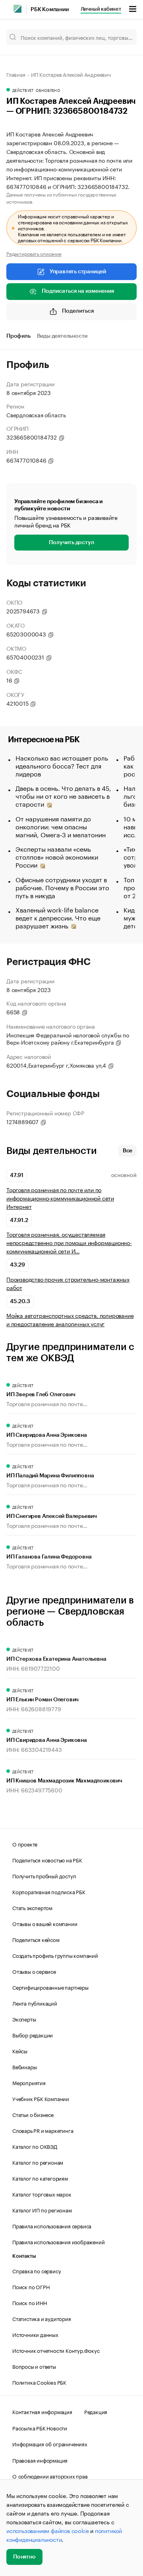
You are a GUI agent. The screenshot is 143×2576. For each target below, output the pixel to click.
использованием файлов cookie (47, 2530)
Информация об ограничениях (50, 2444)
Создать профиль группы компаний (55, 1955)
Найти (122, 37)
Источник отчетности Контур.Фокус (56, 2350)
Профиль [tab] (18, 336)
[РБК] (17, 9)
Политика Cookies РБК (39, 2382)
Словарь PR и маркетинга (43, 2130)
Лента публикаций (35, 2003)
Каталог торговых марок (42, 2194)
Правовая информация (40, 2460)
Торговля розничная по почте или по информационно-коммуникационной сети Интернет (60, 1198)
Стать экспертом (32, 1907)
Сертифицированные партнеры (50, 1987)
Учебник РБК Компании (41, 2098)
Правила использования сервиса (52, 2226)
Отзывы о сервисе (34, 1971)
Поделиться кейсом (36, 1939)
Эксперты (24, 2019)
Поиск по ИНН (30, 2302)
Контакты (24, 2256)
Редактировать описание (34, 253)
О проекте (25, 1844)
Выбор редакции (33, 2035)
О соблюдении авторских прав (50, 2476)
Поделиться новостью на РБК (47, 1860)
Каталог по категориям (40, 2178)
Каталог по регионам (38, 2162)
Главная (16, 74)
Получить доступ (71, 543)
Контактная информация (42, 2411)
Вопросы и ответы (34, 2366)
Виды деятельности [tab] (62, 336)
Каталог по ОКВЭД (35, 2146)
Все (128, 1151)
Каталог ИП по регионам (42, 2210)
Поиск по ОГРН (31, 2286)
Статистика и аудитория (42, 2318)
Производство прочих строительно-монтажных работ (68, 1283)
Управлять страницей (78, 272)
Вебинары (24, 2066)
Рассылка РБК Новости (40, 2428)
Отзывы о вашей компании (45, 1923)
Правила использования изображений (58, 2241)
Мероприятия (29, 2082)
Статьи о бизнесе (33, 2114)
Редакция (96, 2411)
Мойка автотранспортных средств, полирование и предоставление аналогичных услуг (70, 1319)
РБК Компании (50, 10)
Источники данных (35, 2334)
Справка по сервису (37, 2271)
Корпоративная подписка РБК (49, 1891)
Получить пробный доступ (44, 1876)
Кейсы (20, 2051)
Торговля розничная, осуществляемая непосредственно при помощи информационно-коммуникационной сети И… (69, 1242)
